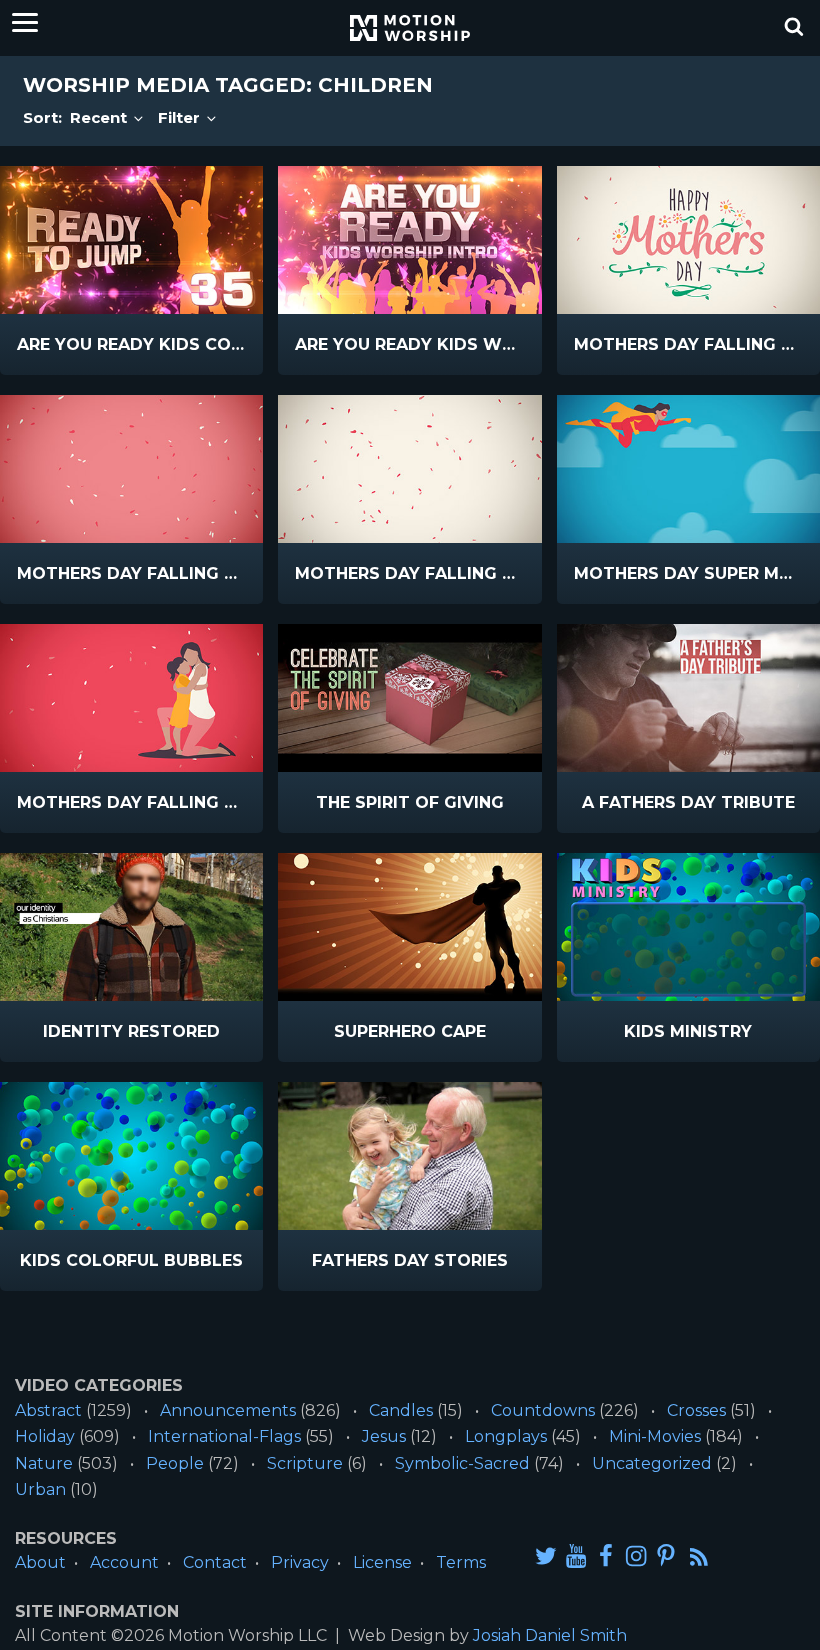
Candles (401, 1410)
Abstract (48, 1410)
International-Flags (224, 1436)
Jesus (384, 1436)
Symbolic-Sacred (462, 1463)
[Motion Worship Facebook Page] (606, 1555)
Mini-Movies (655, 1436)
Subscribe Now (183, 345)
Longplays (506, 1436)
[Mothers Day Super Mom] (688, 469)
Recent (100, 117)
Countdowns (543, 1410)
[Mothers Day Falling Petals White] (409, 469)
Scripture (305, 1463)
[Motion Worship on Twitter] (546, 1555)
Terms (461, 1562)
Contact (215, 1562)
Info (46, 345)
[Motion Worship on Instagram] (636, 1555)
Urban (40, 1489)
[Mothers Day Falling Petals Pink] (131, 469)
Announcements (228, 1410)
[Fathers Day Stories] (409, 1156)
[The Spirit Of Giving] (409, 698)
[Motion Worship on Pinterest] (666, 1555)
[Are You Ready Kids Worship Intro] (409, 240)
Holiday (45, 1436)
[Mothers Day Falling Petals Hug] (131, 698)
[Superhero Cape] (409, 927)
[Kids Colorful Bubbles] (131, 1156)
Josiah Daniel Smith (550, 1635)
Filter (181, 117)
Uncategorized (652, 1463)
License (382, 1562)
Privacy (300, 1562)
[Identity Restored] (131, 927)
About (40, 1562)
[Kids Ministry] (688, 927)
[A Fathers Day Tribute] (688, 698)
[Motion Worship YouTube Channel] (576, 1555)
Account (124, 1562)
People (175, 1463)
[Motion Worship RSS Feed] (700, 1557)
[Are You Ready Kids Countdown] (131, 240)
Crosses (696, 1410)
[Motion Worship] (410, 28)
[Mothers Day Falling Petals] (688, 240)
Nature (44, 1463)
